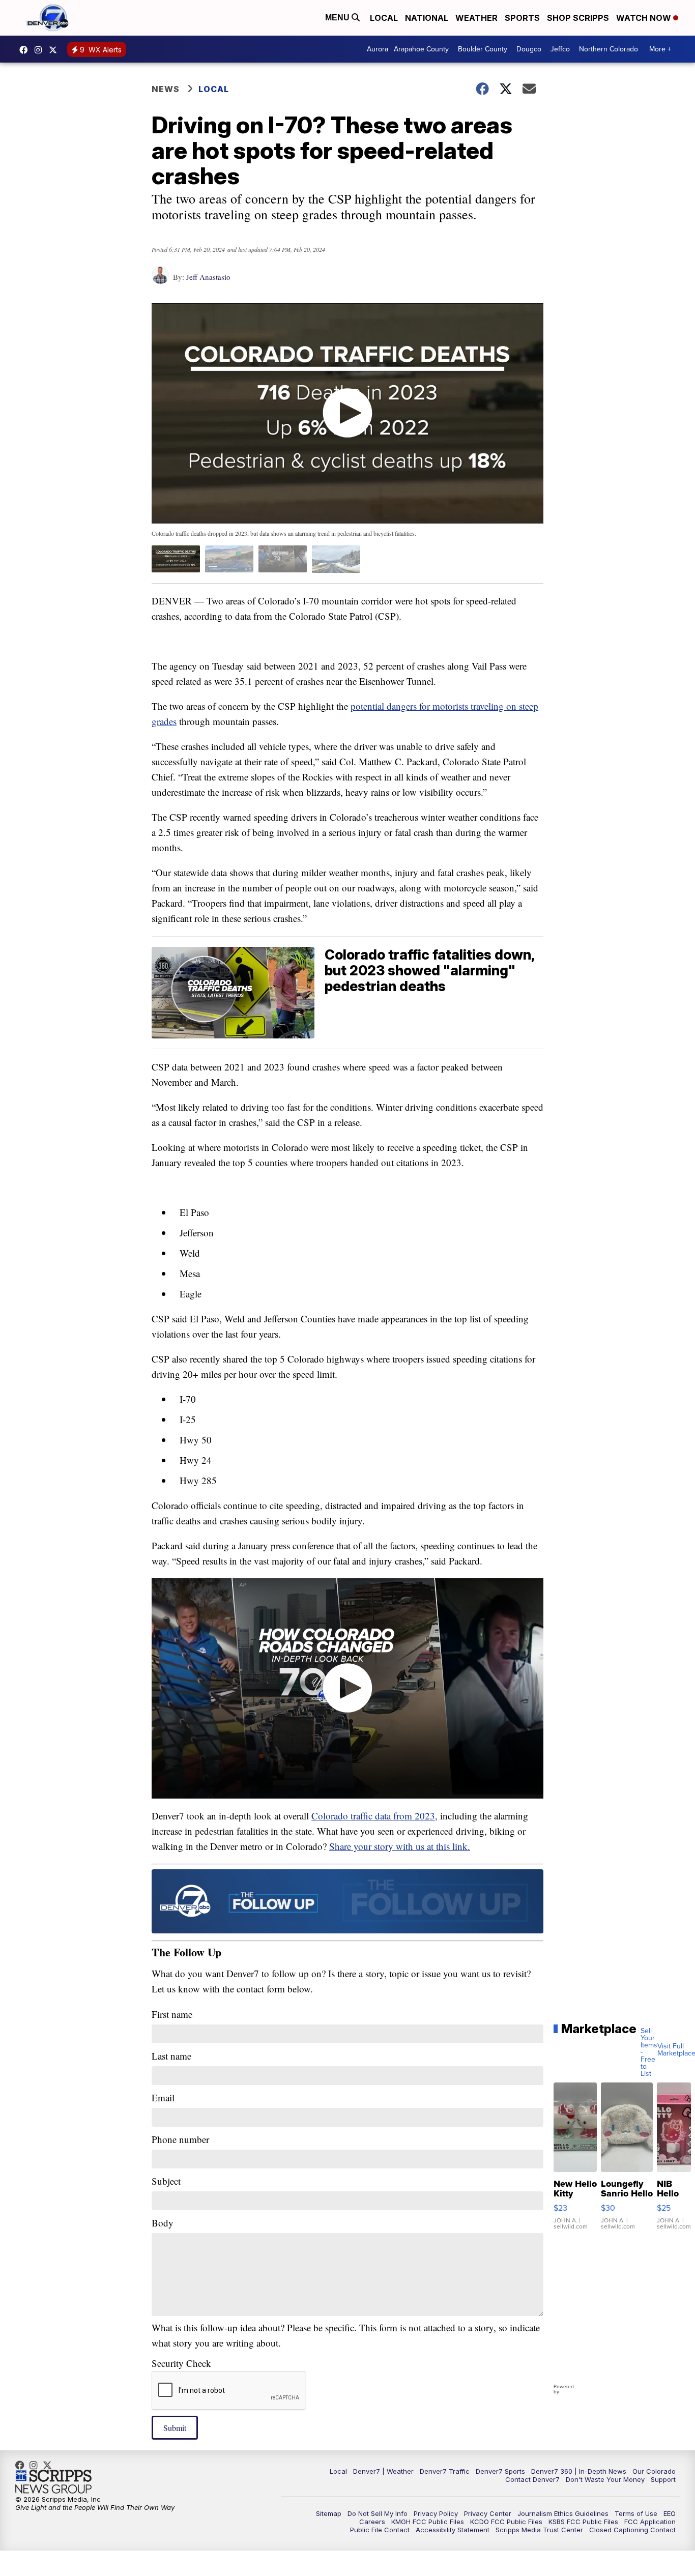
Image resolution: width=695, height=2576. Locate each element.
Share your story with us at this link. (400, 1846)
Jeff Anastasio (208, 277)
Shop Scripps (578, 18)
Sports (522, 18)
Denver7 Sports (500, 2471)
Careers (372, 2522)
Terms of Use (636, 2513)
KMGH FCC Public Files (428, 2522)
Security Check (181, 2363)
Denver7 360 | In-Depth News (579, 2471)
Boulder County (483, 49)
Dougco (529, 49)
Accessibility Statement (453, 2530)
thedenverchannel (41, 50)
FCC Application (650, 2522)
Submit (175, 2428)
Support (663, 2479)
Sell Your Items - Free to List (649, 2052)
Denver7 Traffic (445, 2471)
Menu (338, 18)
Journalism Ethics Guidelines (563, 2513)
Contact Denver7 (532, 2479)
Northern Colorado (609, 49)
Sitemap (329, 2513)
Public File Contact (380, 2530)
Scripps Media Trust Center (539, 2530)
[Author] (161, 280)
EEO (670, 2513)
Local (384, 18)
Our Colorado (654, 2471)
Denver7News (26, 50)
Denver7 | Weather (383, 2471)
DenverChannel (55, 50)
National (427, 18)
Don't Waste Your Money (605, 2479)
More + (660, 49)
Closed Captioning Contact (632, 2530)
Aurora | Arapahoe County (408, 49)
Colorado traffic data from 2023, (374, 1816)
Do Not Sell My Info (378, 2513)
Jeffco (560, 49)
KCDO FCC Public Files (506, 2522)
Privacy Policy (436, 2513)
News (166, 89)
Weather (476, 18)
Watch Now (645, 18)
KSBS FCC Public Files (583, 2522)
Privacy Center (488, 2513)
